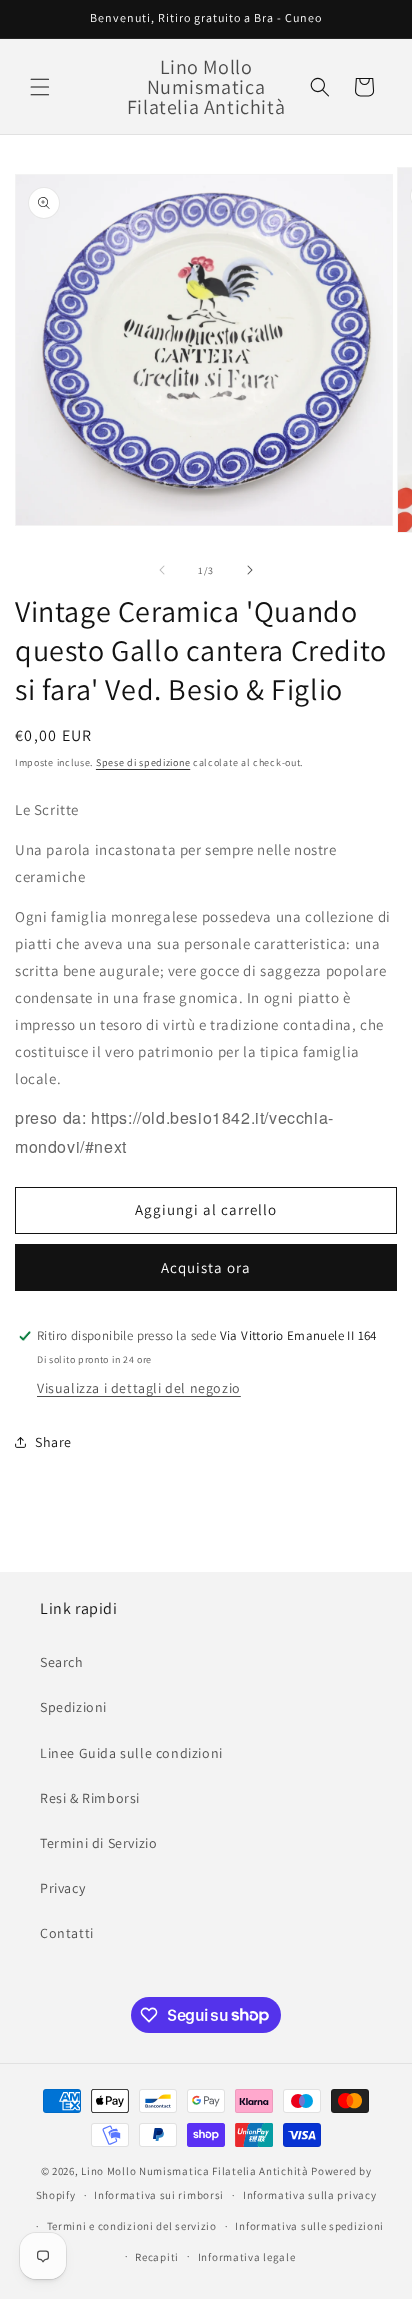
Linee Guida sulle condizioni (131, 1753)
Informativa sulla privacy (310, 2195)
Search (62, 1662)
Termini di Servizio (98, 1843)
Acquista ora (206, 1267)
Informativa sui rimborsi (159, 2195)
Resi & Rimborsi (90, 1798)
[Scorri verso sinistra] (162, 570)
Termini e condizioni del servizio (132, 2226)
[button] (40, 87)
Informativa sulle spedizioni (309, 2226)
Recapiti (157, 2257)
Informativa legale (247, 2257)
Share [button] (53, 1442)
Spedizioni (73, 1707)
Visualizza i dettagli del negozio (139, 1388)
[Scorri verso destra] (250, 570)
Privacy (62, 1888)
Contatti (67, 1933)
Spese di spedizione (143, 762)
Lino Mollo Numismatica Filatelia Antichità (194, 2171)
